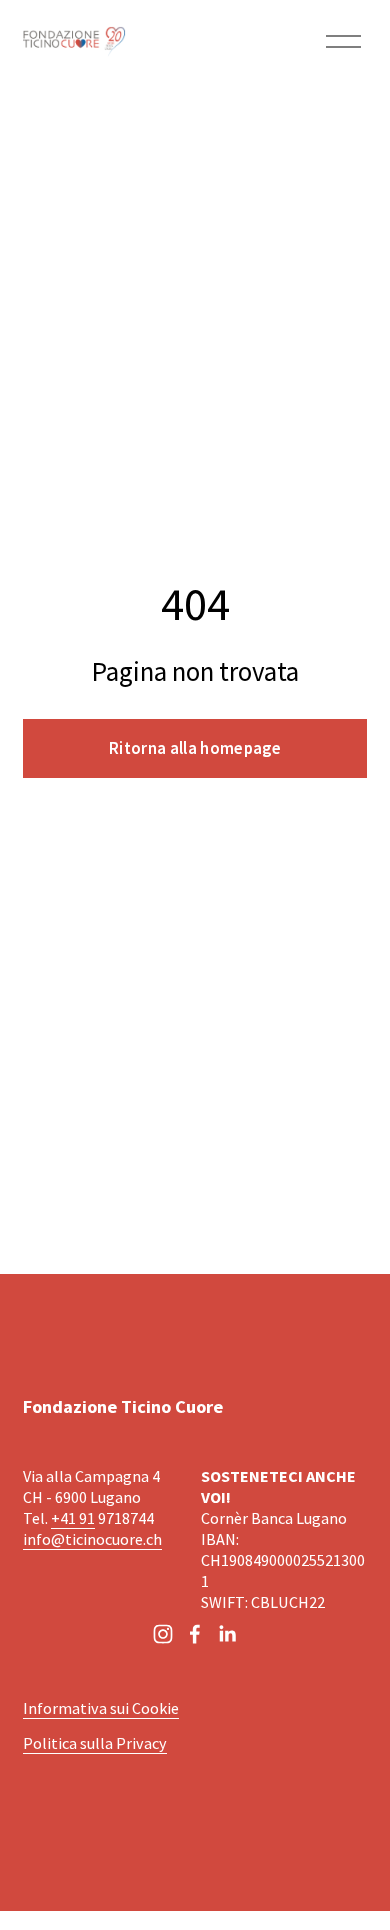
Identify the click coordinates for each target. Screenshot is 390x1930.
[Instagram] (163, 1634)
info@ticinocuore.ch (92, 1539)
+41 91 (73, 1518)
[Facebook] (195, 1634)
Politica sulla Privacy (95, 1743)
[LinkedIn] (227, 1634)
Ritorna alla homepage (195, 748)
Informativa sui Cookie (101, 1708)
